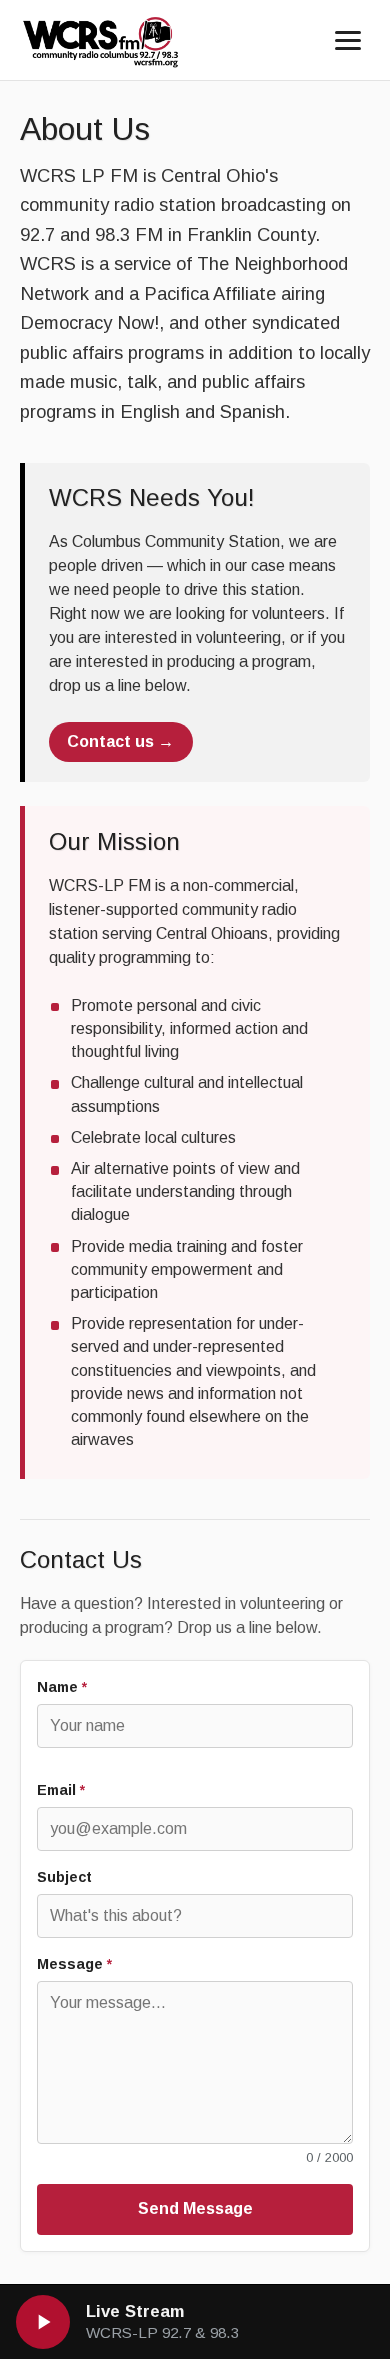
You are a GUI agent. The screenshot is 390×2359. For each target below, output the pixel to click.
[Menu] (348, 40)
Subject (64, 1877)
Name (62, 1687)
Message (74, 1964)
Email (61, 1790)
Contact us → (120, 741)
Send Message (195, 2208)
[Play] (43, 2322)
